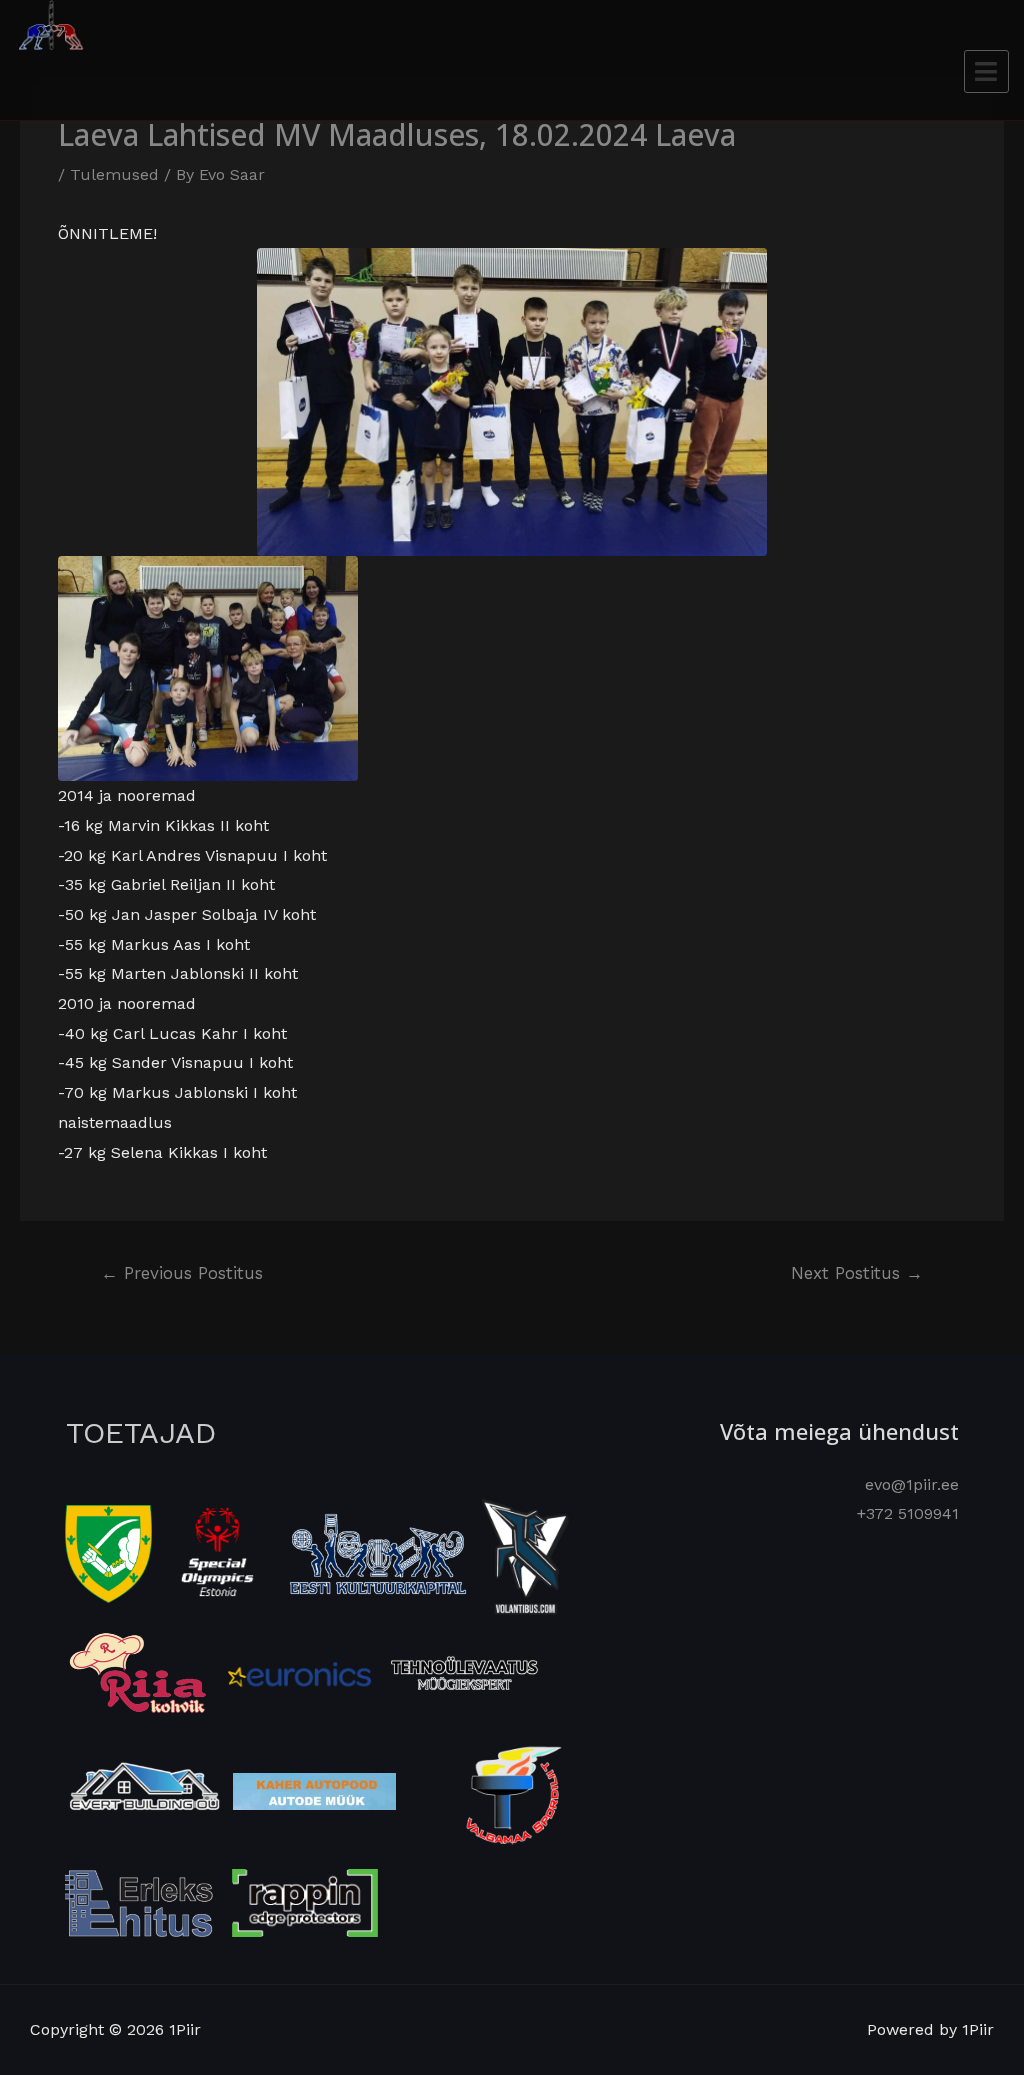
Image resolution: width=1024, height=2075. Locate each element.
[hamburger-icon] (986, 71)
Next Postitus (857, 1273)
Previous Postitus (182, 1273)
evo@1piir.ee (912, 1484)
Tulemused (114, 174)
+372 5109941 (908, 1513)
